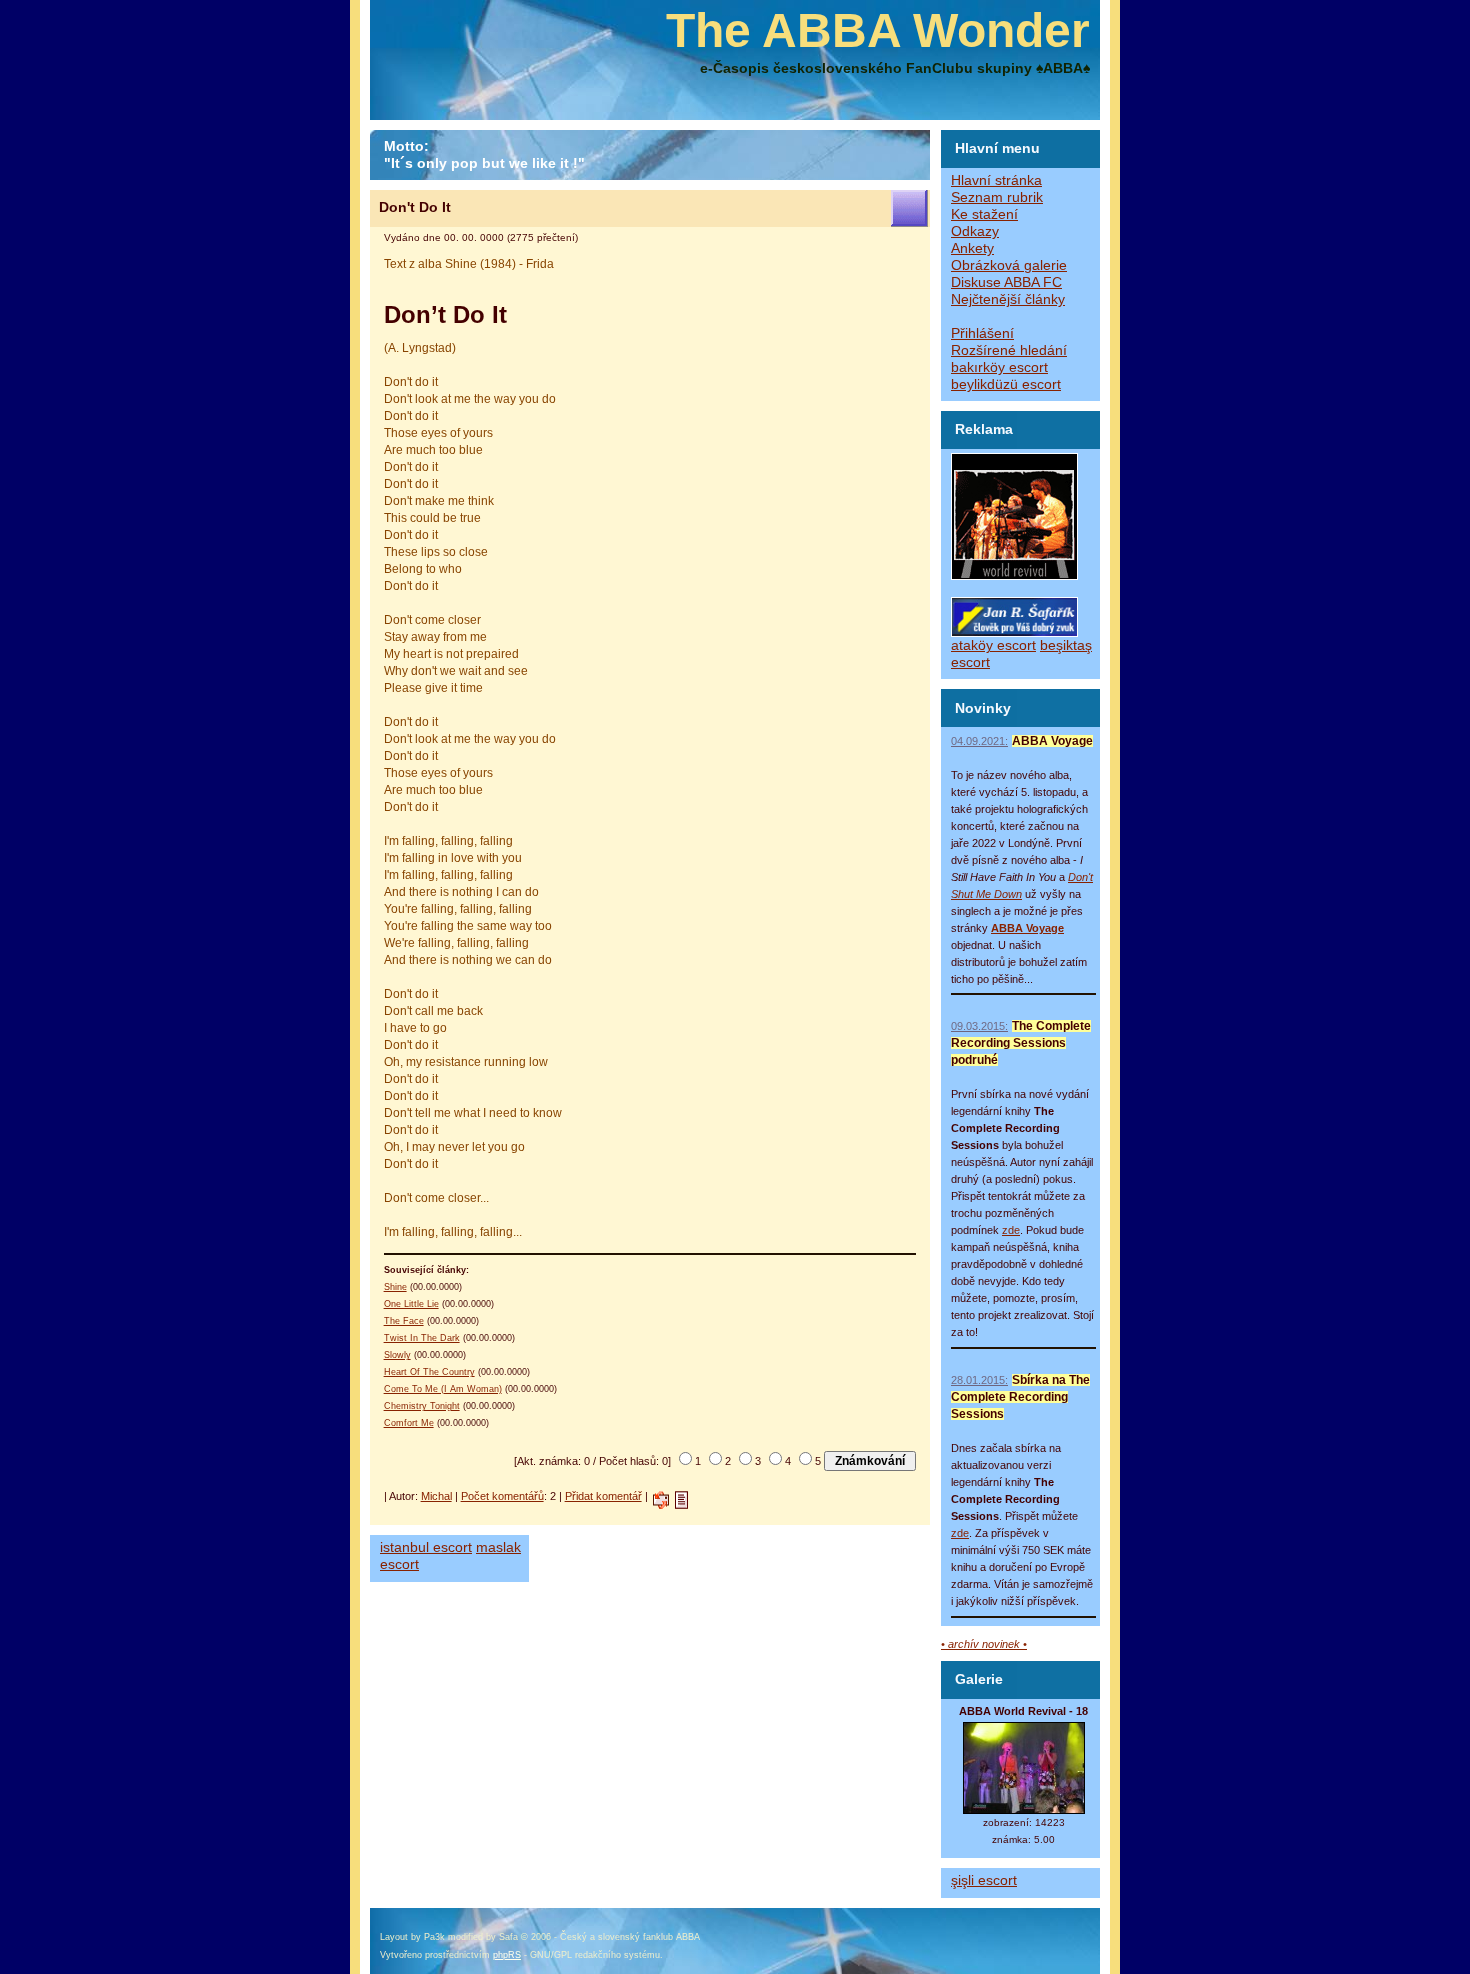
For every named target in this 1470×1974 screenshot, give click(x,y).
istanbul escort (426, 1547)
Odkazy (975, 231)
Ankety (972, 248)
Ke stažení (984, 214)
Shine (395, 1287)
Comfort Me (409, 1423)
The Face (404, 1321)
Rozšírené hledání (1009, 350)
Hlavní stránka (996, 180)
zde (1011, 1230)
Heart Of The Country (429, 1372)
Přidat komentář (603, 1496)
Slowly (397, 1355)
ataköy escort (993, 645)
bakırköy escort (999, 367)
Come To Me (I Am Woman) (443, 1389)
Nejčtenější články (1008, 299)
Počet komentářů (502, 1496)
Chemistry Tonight (422, 1406)
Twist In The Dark (422, 1338)
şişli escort (984, 1880)
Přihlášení (982, 333)
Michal (436, 1496)
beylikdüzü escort (1006, 384)
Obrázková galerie (1009, 265)
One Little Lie (411, 1304)
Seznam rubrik (997, 197)
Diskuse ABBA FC (1006, 282)
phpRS (507, 1955)
